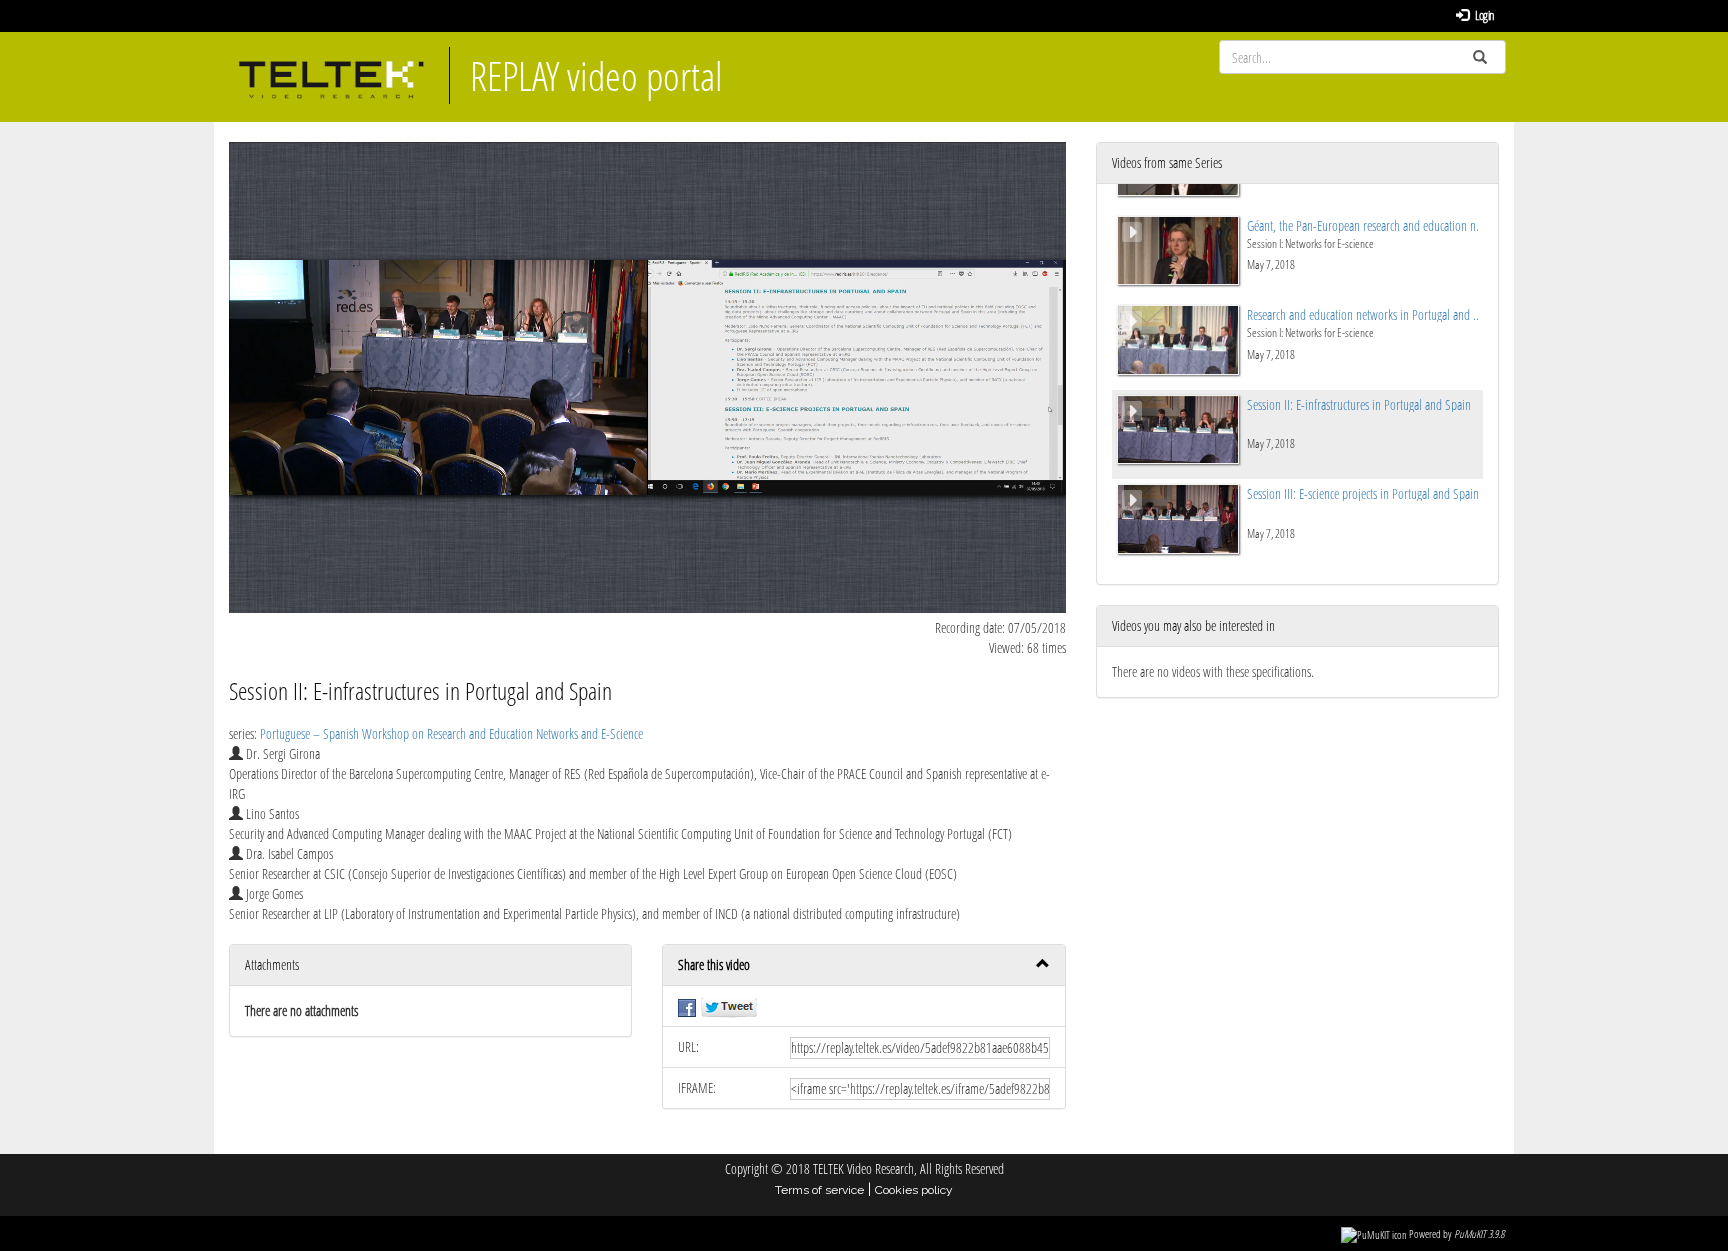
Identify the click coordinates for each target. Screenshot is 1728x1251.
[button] (863, 965)
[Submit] (1480, 57)
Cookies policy (914, 1190)
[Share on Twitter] (729, 1005)
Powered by (1456, 1233)
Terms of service (819, 1190)
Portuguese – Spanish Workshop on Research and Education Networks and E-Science (451, 733)
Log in (1484, 15)
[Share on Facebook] (687, 1005)
